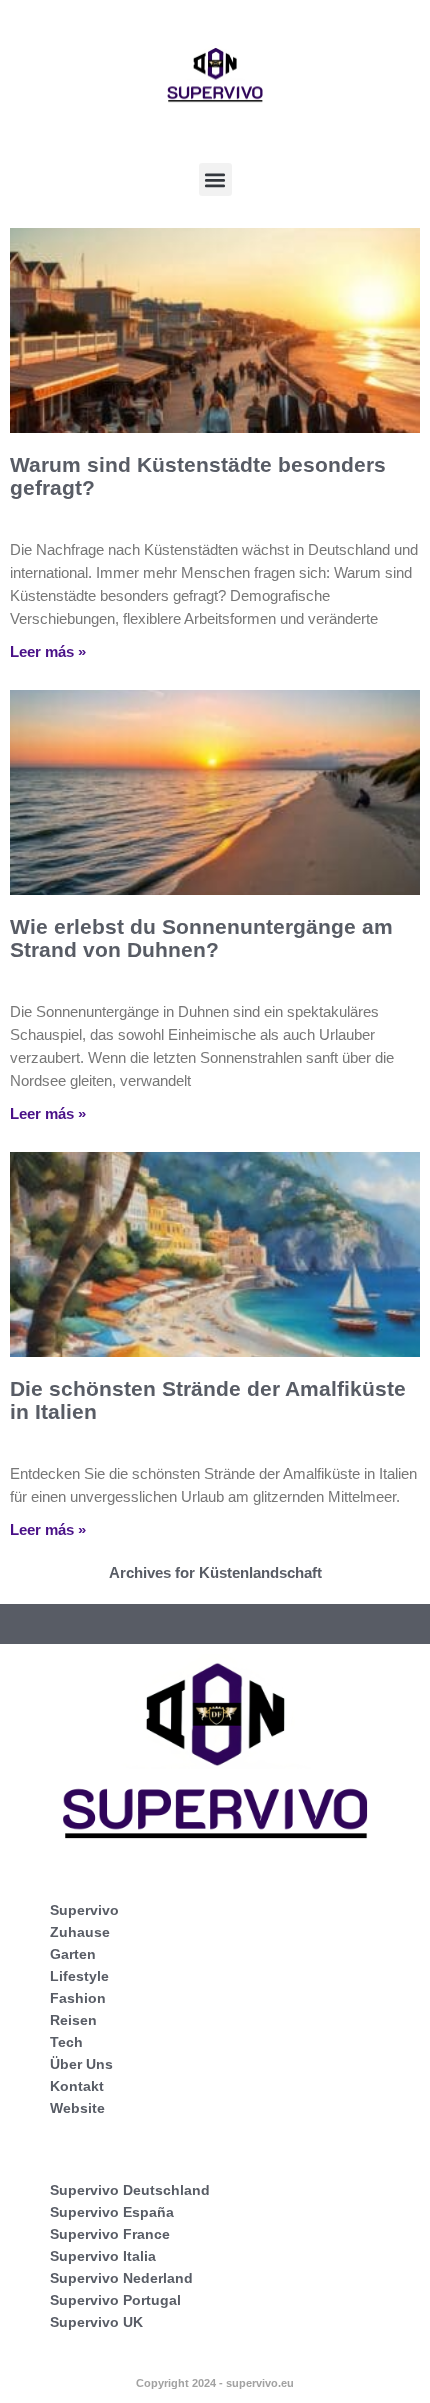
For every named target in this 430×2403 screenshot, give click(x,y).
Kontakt (77, 2086)
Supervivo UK (96, 2322)
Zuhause (80, 1932)
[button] (215, 179)
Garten (73, 1954)
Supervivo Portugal (115, 2300)
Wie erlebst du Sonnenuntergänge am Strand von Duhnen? (201, 938)
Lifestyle (79, 1976)
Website (77, 2108)
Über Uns (81, 2064)
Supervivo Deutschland (130, 2190)
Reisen (73, 2020)
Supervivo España (112, 2212)
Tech (66, 2042)
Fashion (78, 1998)
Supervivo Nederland (121, 2278)
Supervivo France (110, 2234)
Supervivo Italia (103, 2256)
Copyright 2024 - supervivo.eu (215, 2383)
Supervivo (84, 1910)
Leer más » (48, 651)
